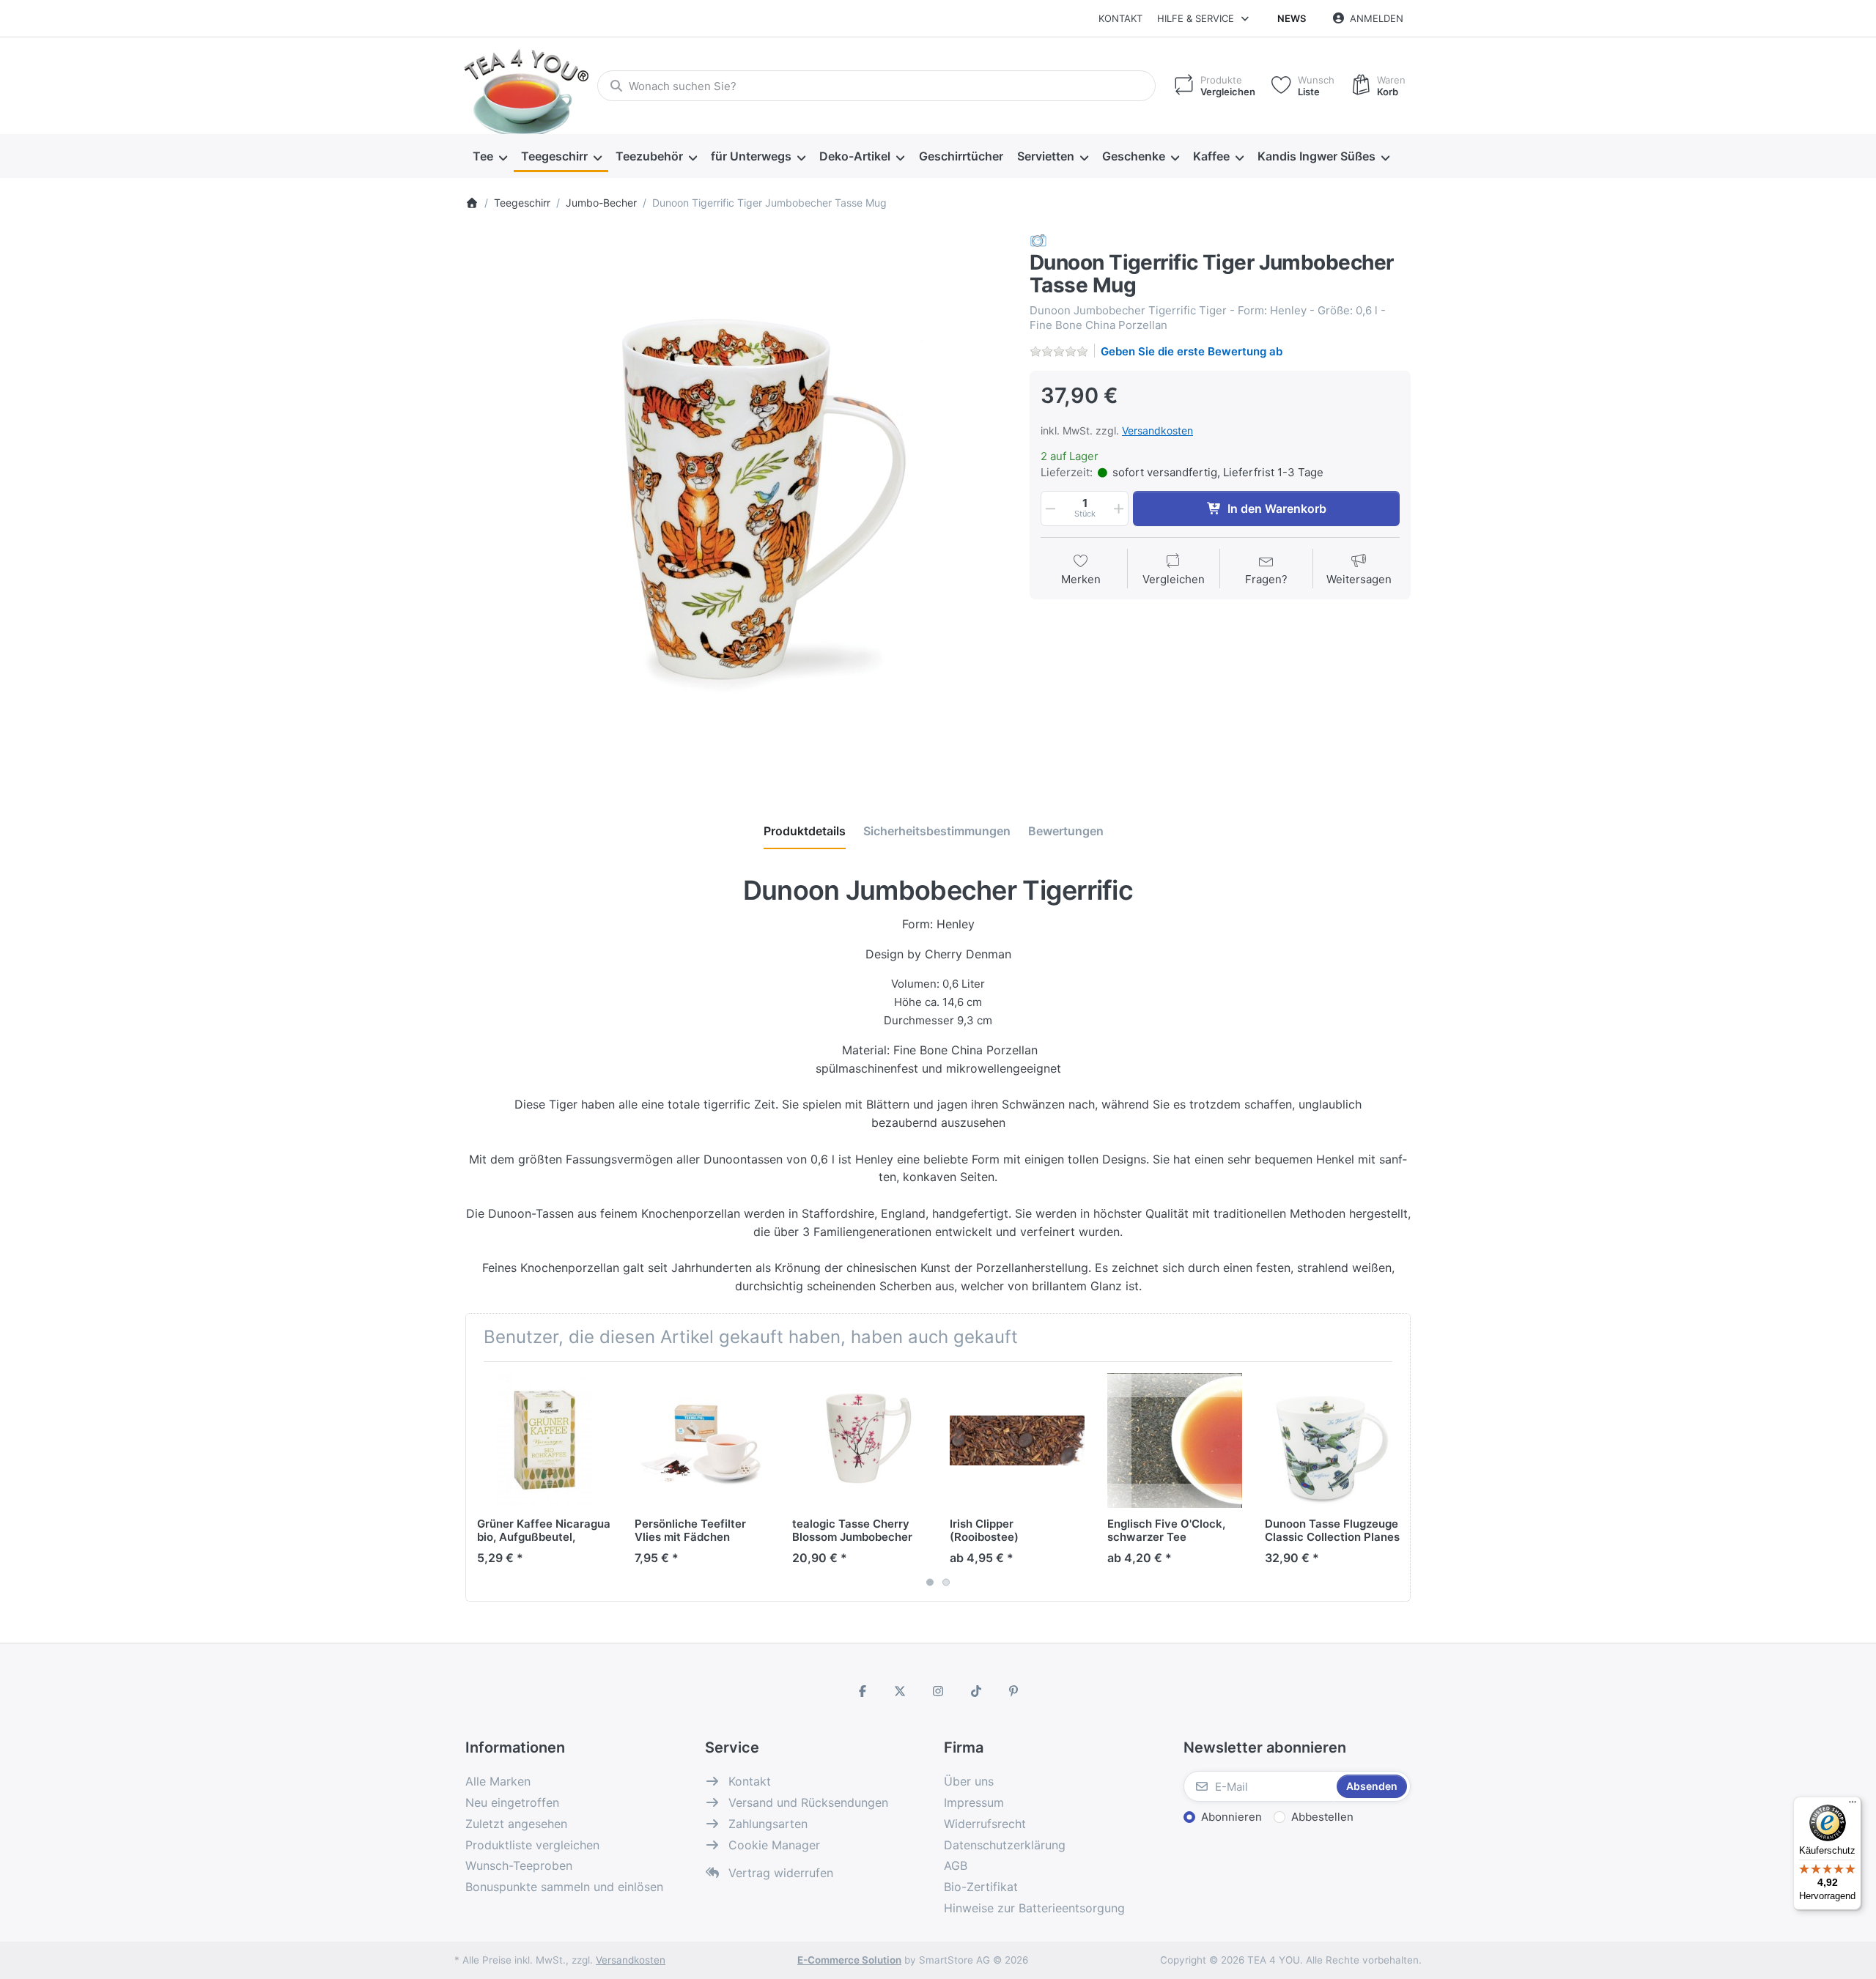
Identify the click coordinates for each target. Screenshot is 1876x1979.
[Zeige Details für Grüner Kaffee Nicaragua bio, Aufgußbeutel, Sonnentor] (544, 1440)
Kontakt (1120, 18)
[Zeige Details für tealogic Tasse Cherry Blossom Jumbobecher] (860, 1440)
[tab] (805, 831)
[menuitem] (490, 157)
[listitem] (736, 503)
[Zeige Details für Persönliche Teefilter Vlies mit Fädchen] (702, 1440)
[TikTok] (976, 1691)
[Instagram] (938, 1691)
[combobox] (876, 86)
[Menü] (1853, 1805)
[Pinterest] (1013, 1691)
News (1292, 18)
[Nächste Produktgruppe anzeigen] (1394, 1482)
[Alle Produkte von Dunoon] (1038, 240)
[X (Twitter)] (901, 1691)
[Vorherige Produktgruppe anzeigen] (482, 1482)
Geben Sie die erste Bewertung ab (1192, 351)
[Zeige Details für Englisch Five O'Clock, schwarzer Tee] (1175, 1440)
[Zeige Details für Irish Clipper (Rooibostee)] (1017, 1440)
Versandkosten (1157, 430)
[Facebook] (863, 1691)
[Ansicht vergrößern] (736, 503)
